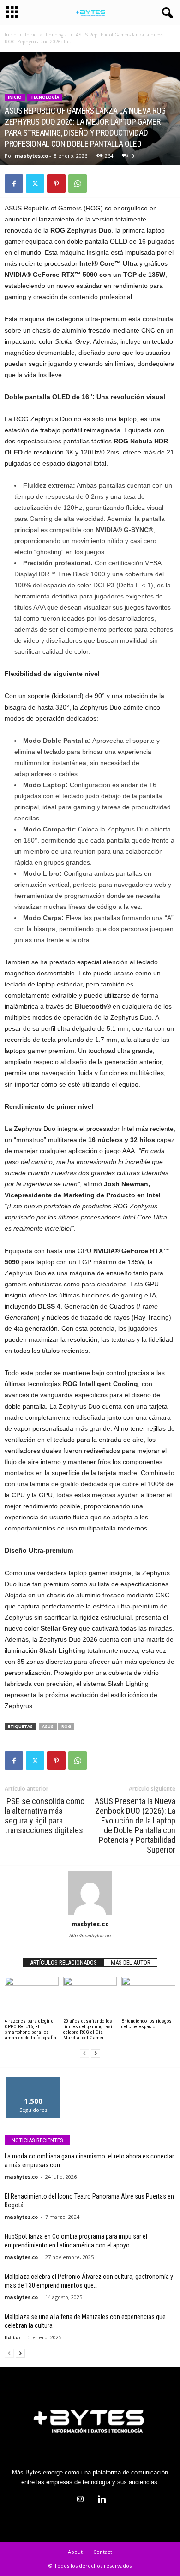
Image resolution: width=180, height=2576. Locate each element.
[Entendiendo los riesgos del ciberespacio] (148, 1997)
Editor (13, 2337)
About (75, 2552)
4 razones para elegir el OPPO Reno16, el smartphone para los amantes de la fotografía (30, 2029)
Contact (103, 2552)
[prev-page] (84, 2053)
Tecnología (56, 35)
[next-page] (96, 2053)
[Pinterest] (56, 184)
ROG (66, 1726)
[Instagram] (80, 2500)
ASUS (48, 1726)
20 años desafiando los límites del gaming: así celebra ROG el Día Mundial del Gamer (88, 2029)
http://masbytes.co (90, 1936)
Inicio (10, 35)
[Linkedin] (101, 2500)
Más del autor (131, 1963)
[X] (35, 184)
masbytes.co (31, 156)
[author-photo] (90, 1893)
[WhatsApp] (78, 184)
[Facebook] (14, 184)
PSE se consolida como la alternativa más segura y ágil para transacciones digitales (45, 1816)
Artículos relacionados (63, 1963)
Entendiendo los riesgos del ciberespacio (147, 2024)
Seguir (33, 2080)
